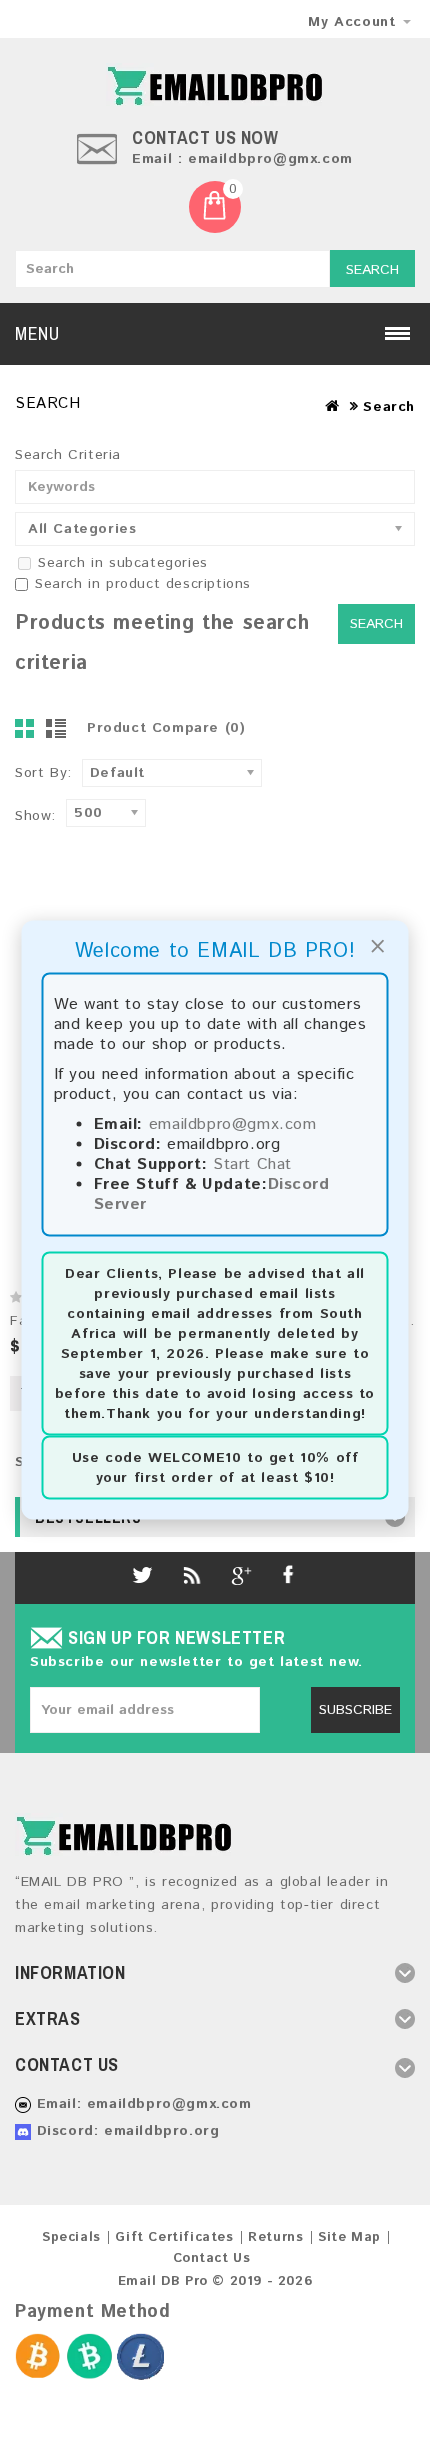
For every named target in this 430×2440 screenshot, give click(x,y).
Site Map (349, 2237)
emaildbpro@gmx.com (233, 1124)
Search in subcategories (123, 563)
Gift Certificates (174, 2237)
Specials (71, 2237)
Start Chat (252, 1164)
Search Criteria (68, 455)
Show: (35, 816)
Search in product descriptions (143, 584)
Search (372, 270)
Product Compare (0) (166, 728)
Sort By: (43, 773)
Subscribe (355, 1710)
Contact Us (212, 2258)
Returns (275, 2237)
